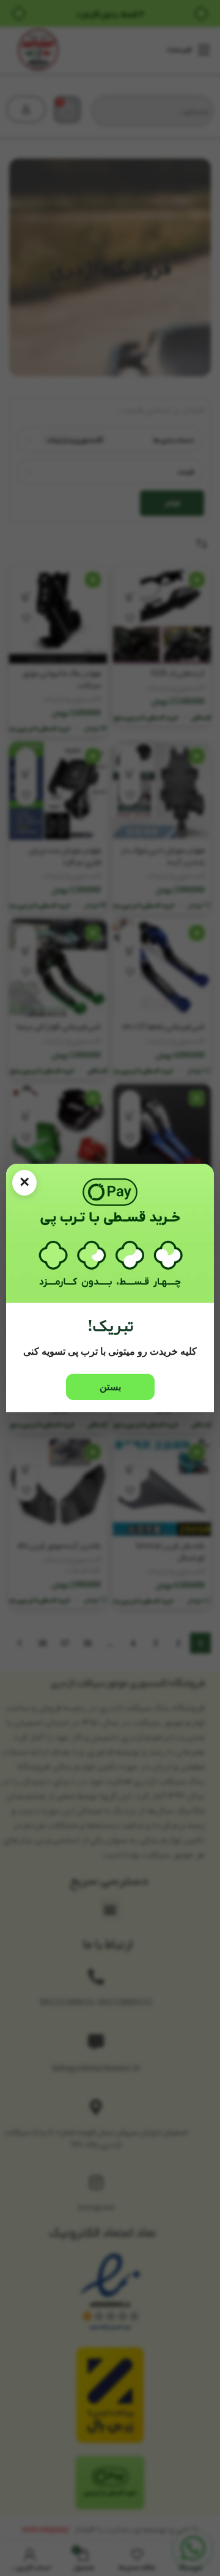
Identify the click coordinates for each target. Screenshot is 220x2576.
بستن (110, 1387)
